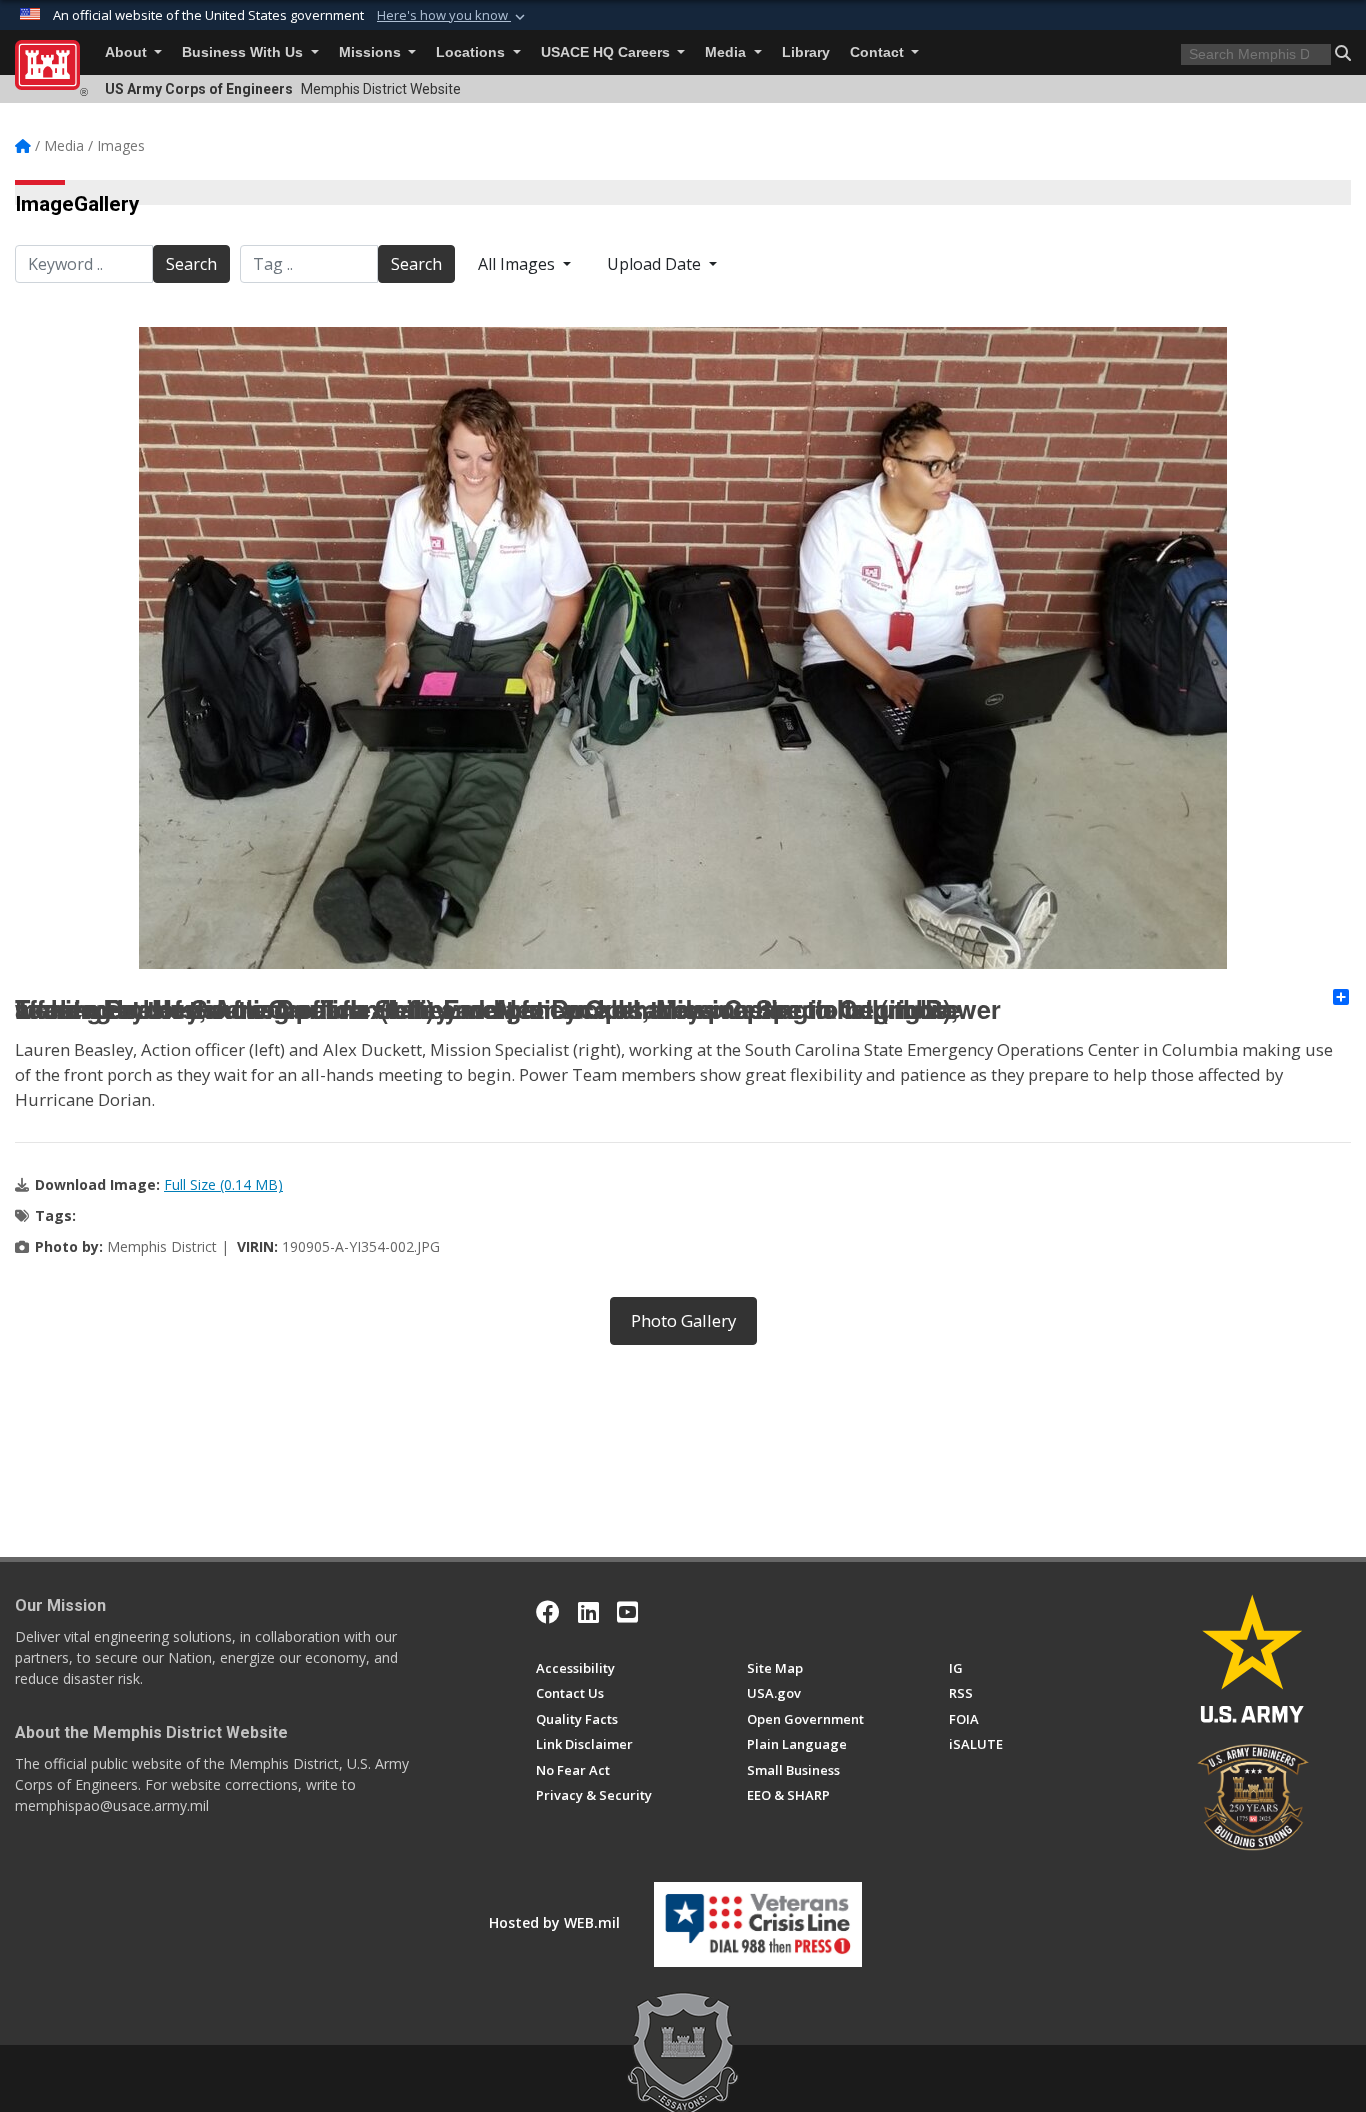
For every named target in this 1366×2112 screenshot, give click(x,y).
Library (806, 52)
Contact (879, 52)
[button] (453, 16)
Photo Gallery (683, 1320)
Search (191, 264)
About (128, 52)
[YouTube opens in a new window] (627, 1612)
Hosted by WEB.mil (554, 1922)
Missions (372, 52)
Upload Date (656, 264)
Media (727, 52)
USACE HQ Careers (607, 52)
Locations (472, 52)
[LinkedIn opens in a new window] (588, 1612)
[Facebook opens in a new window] (548, 1612)
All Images (518, 264)
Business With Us (244, 52)
